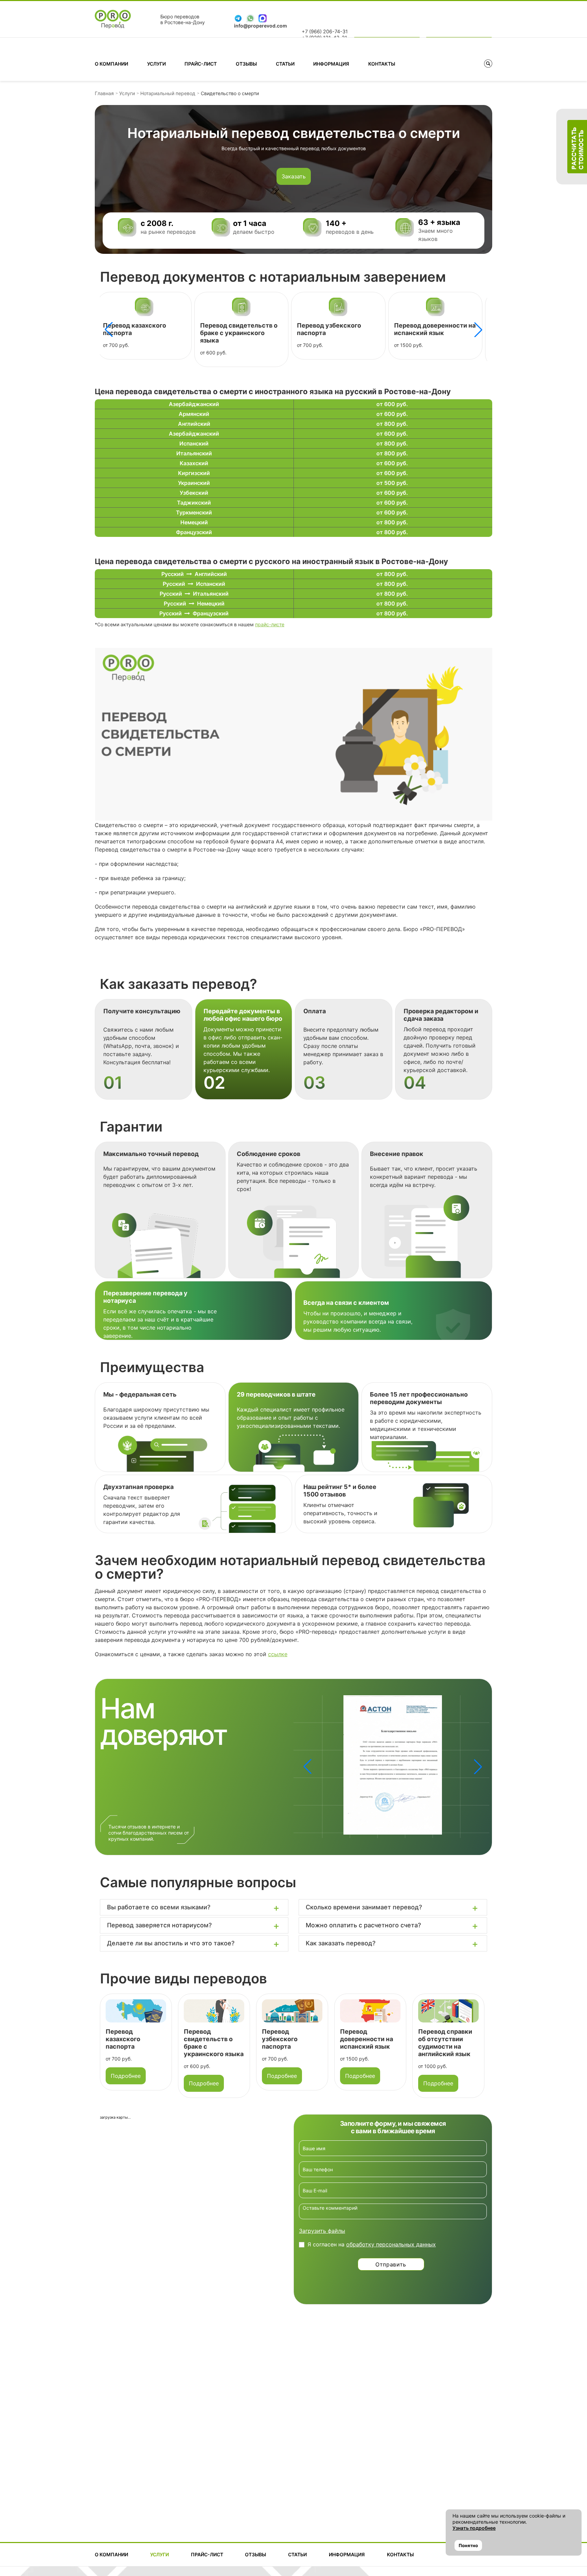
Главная (104, 93)
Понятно (468, 2545)
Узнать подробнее (474, 2528)
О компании (111, 64)
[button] (478, 330)
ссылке (278, 1654)
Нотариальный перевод (168, 93)
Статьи (285, 64)
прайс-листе (270, 624)
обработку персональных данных (391, 2244)
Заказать (294, 176)
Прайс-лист (201, 64)
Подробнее (126, 2083)
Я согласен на (372, 2244)
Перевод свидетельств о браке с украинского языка (141, 333)
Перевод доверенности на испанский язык (337, 329)
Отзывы (246, 64)
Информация (331, 64)
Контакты (382, 64)
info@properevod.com (261, 26)
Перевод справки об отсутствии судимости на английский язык (433, 333)
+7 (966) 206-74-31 (325, 32)
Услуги (156, 64)
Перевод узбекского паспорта (202, 2039)
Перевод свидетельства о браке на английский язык (444, 2043)
